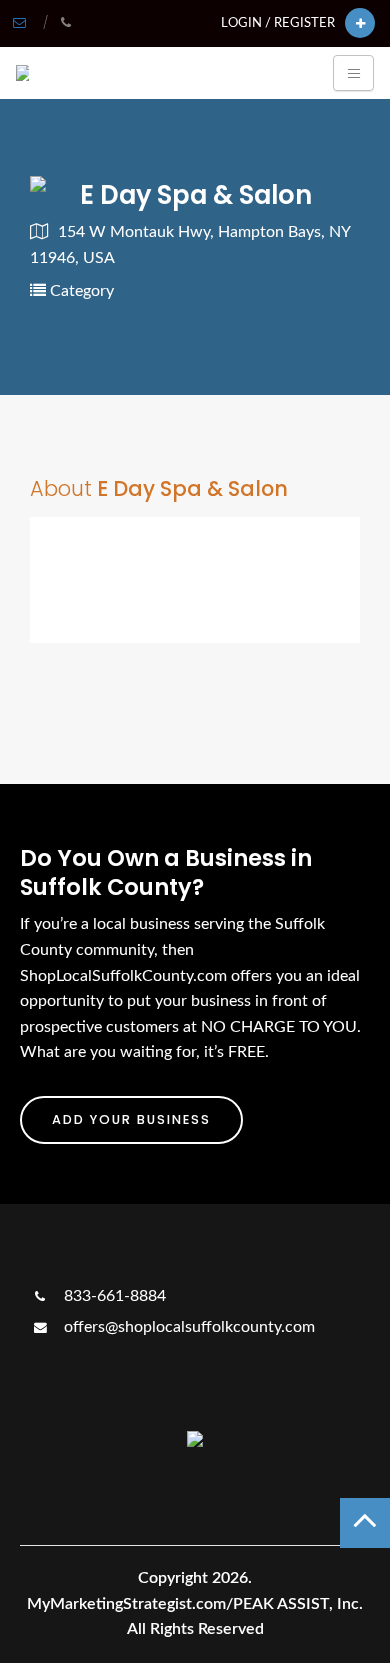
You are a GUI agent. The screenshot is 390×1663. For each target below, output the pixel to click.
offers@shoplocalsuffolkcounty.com (187, 1327)
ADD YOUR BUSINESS (131, 1119)
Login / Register (278, 23)
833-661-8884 (113, 1296)
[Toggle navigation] (353, 73)
